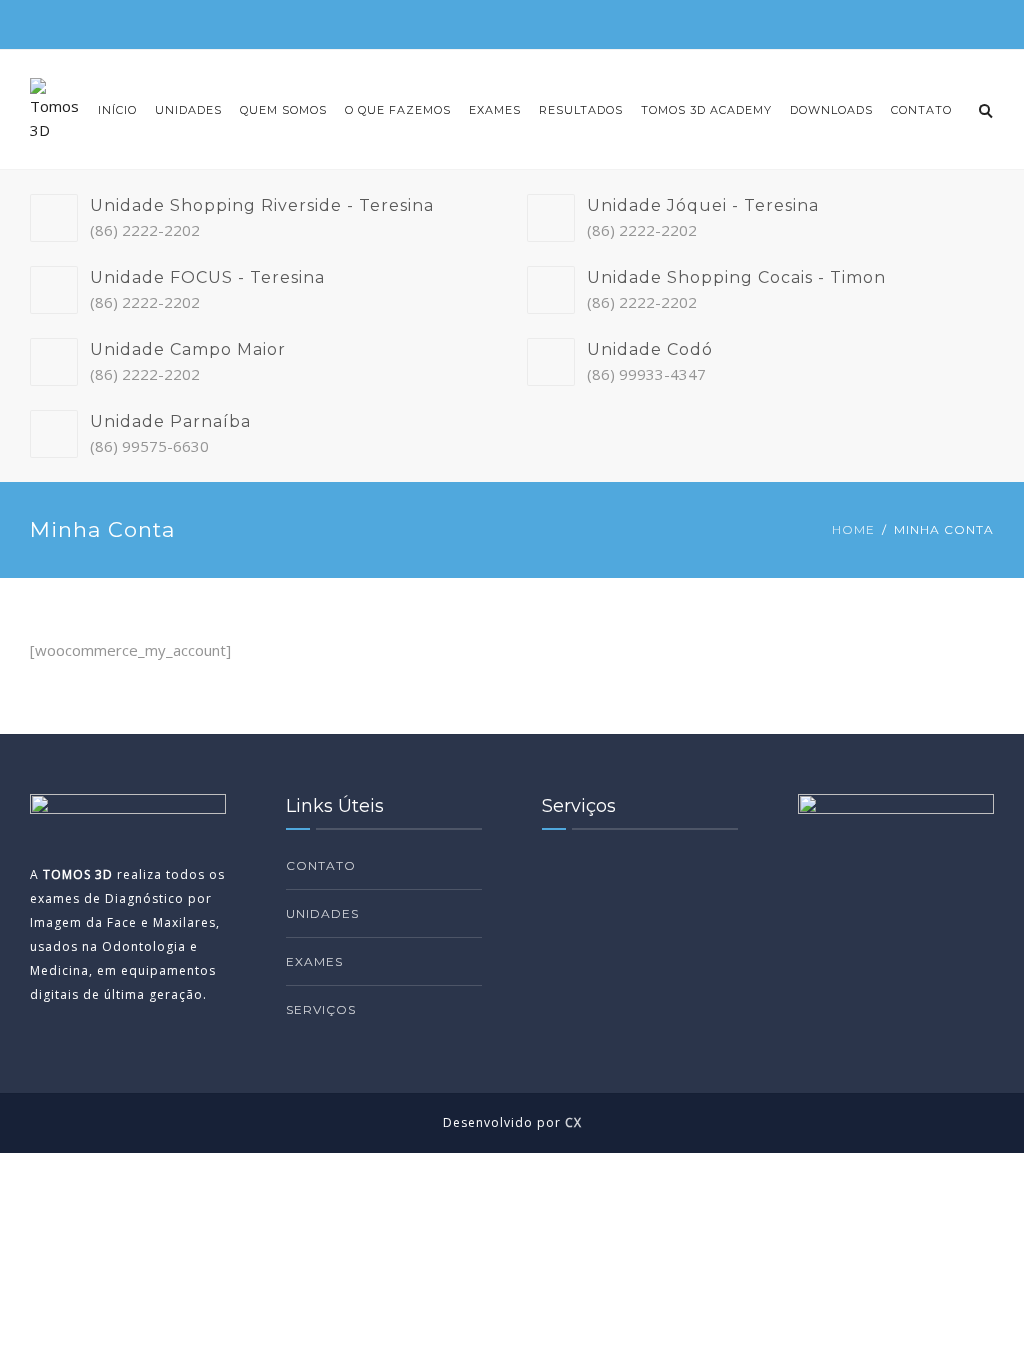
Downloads (831, 110)
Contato (921, 110)
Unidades (188, 110)
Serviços (321, 1009)
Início (117, 110)
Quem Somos (283, 110)
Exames (495, 110)
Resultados (581, 110)
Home (853, 529)
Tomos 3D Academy (706, 110)
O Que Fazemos (398, 110)
